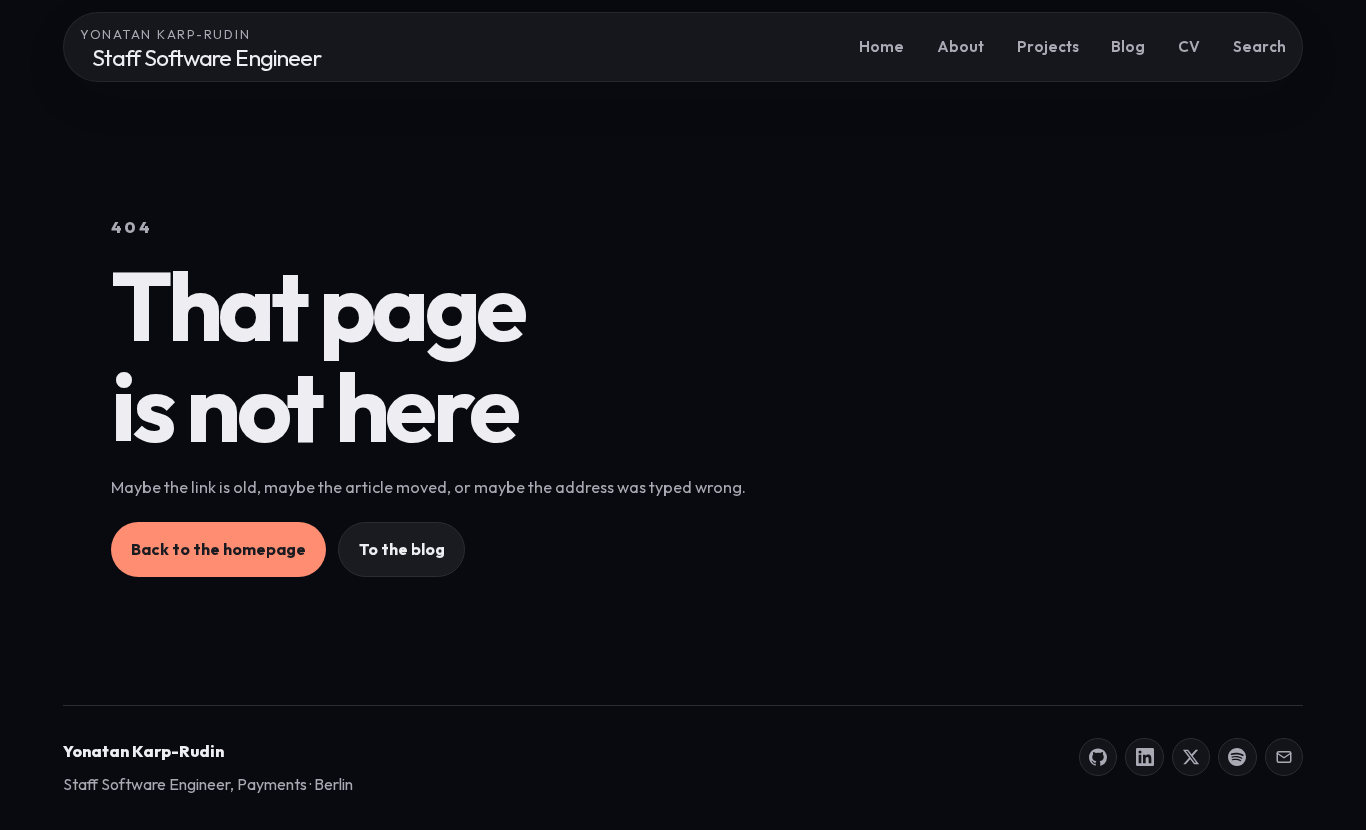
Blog (1128, 46)
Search (1259, 46)
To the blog (402, 549)
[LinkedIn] (1144, 757)
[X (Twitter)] (1191, 757)
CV (1189, 46)
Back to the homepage (218, 549)
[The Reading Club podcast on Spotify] (1237, 757)
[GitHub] (1098, 757)
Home (881, 46)
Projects (1048, 46)
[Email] (1284, 757)
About (960, 46)
